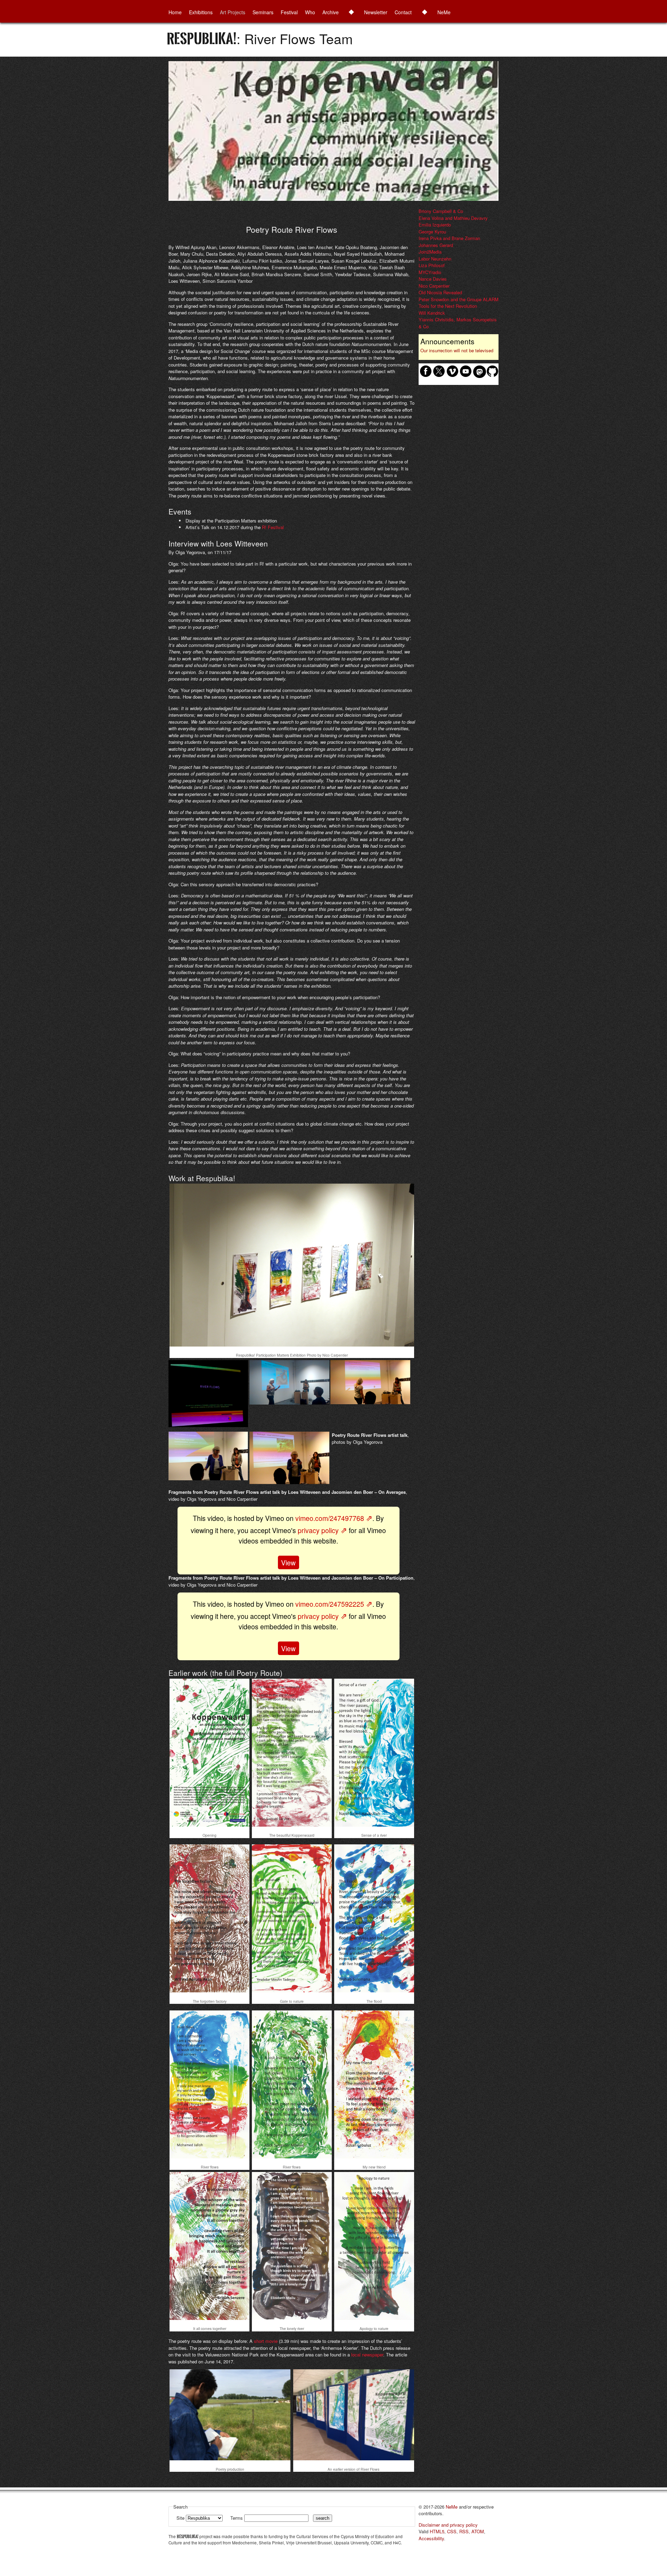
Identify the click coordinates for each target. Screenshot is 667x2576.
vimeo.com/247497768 (330, 1518)
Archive (331, 12)
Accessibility (431, 2538)
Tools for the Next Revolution (448, 306)
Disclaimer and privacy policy (448, 2525)
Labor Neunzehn (435, 259)
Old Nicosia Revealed (440, 292)
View (288, 1562)
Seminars (263, 12)
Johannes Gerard (436, 245)
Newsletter (376, 12)
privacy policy (318, 1530)
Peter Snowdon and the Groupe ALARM (459, 299)
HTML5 (437, 2531)
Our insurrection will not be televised (457, 350)
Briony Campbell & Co (441, 211)
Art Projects (233, 12)
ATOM (478, 2531)
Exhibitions (201, 12)
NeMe (444, 12)
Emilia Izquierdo (435, 225)
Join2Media (430, 252)
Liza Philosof (432, 265)
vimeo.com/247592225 (330, 1604)
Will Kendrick (432, 313)
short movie (266, 2341)
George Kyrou (432, 232)
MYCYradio (430, 272)
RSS (464, 2531)
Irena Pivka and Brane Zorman (449, 238)
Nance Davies (433, 279)
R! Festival (273, 527)
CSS (452, 2531)
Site (181, 2518)
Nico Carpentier (434, 286)
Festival (289, 12)
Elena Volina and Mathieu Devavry (453, 218)
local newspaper (367, 2355)
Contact (403, 12)
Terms (237, 2518)
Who (310, 12)
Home (175, 12)
